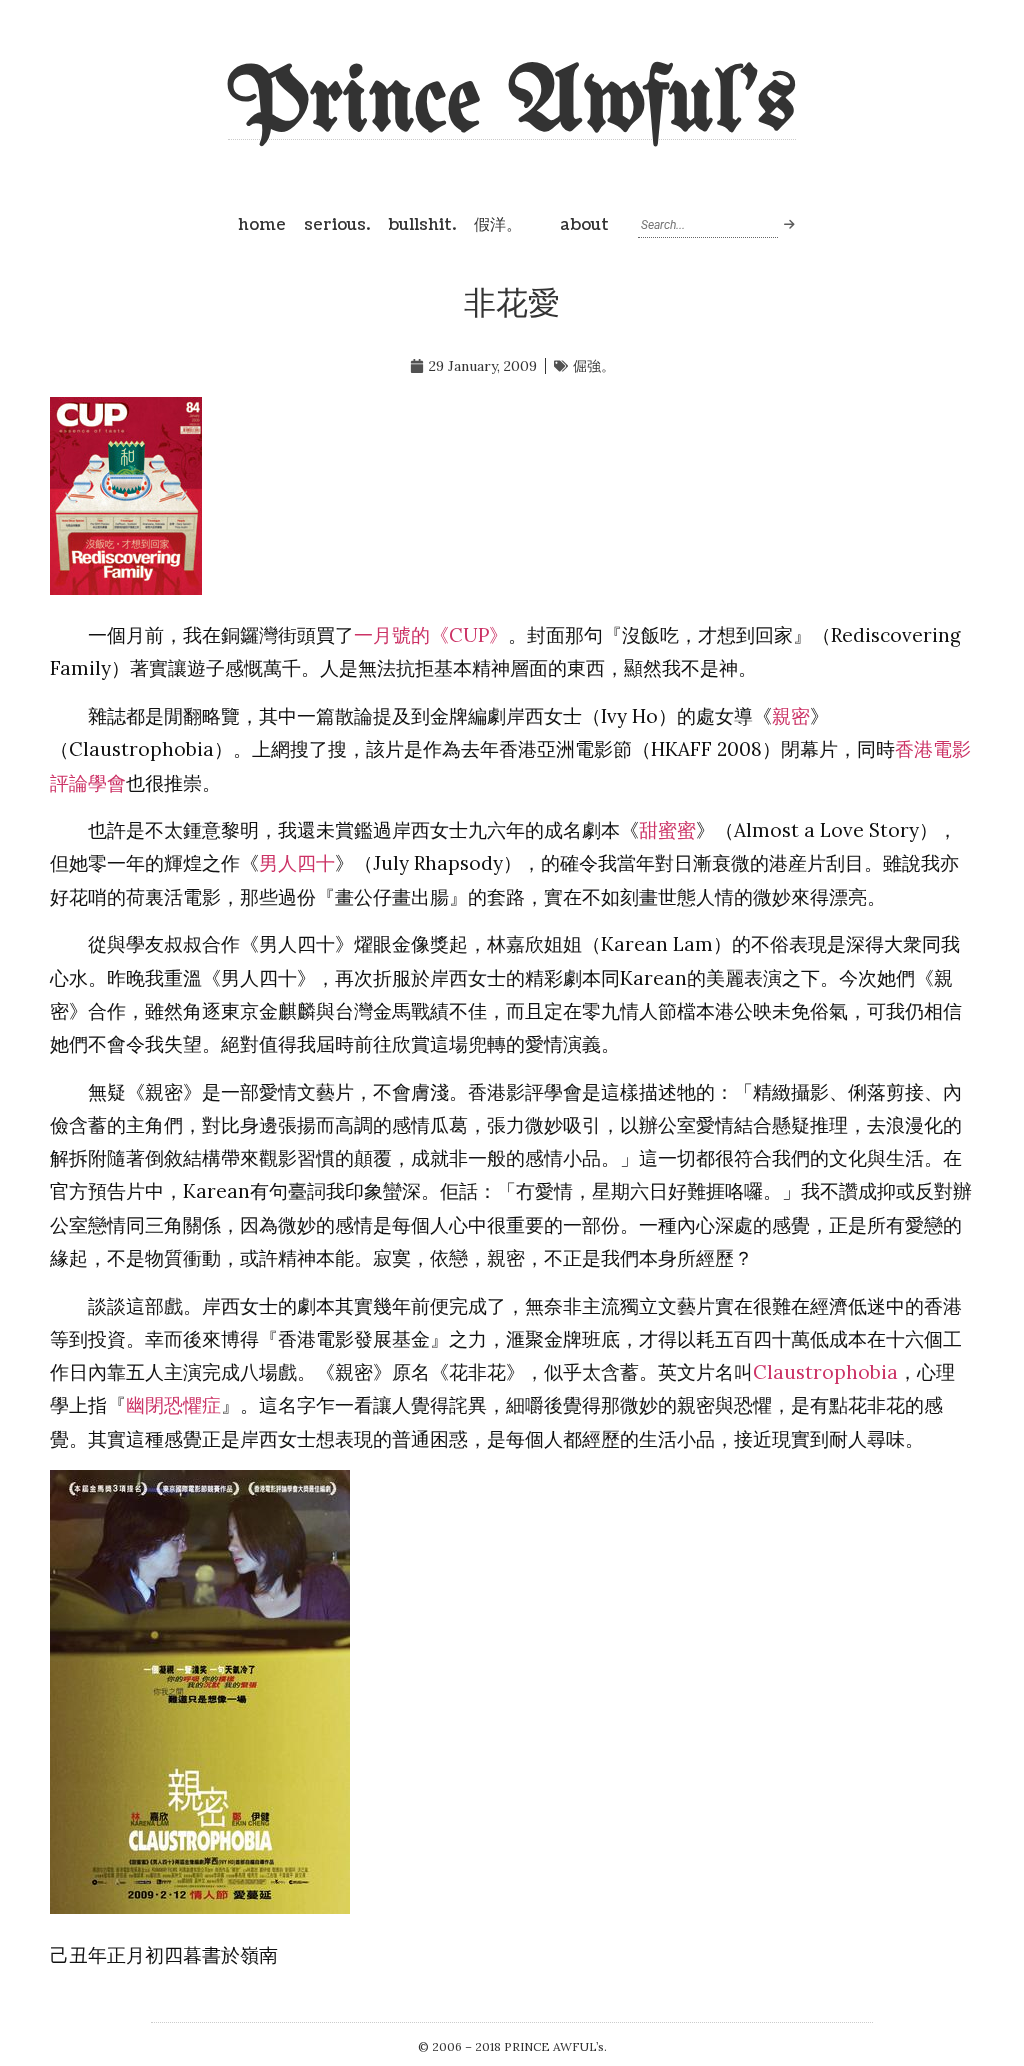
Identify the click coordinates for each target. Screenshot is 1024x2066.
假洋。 (498, 225)
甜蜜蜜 (667, 830)
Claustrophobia (825, 1372)
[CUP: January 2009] (126, 588)
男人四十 (297, 863)
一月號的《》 (431, 635)
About (584, 225)
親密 (791, 716)
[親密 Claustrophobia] (200, 1907)
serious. (337, 225)
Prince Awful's (512, 104)
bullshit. (422, 225)
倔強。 (594, 366)
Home (262, 225)
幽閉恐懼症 (173, 1405)
